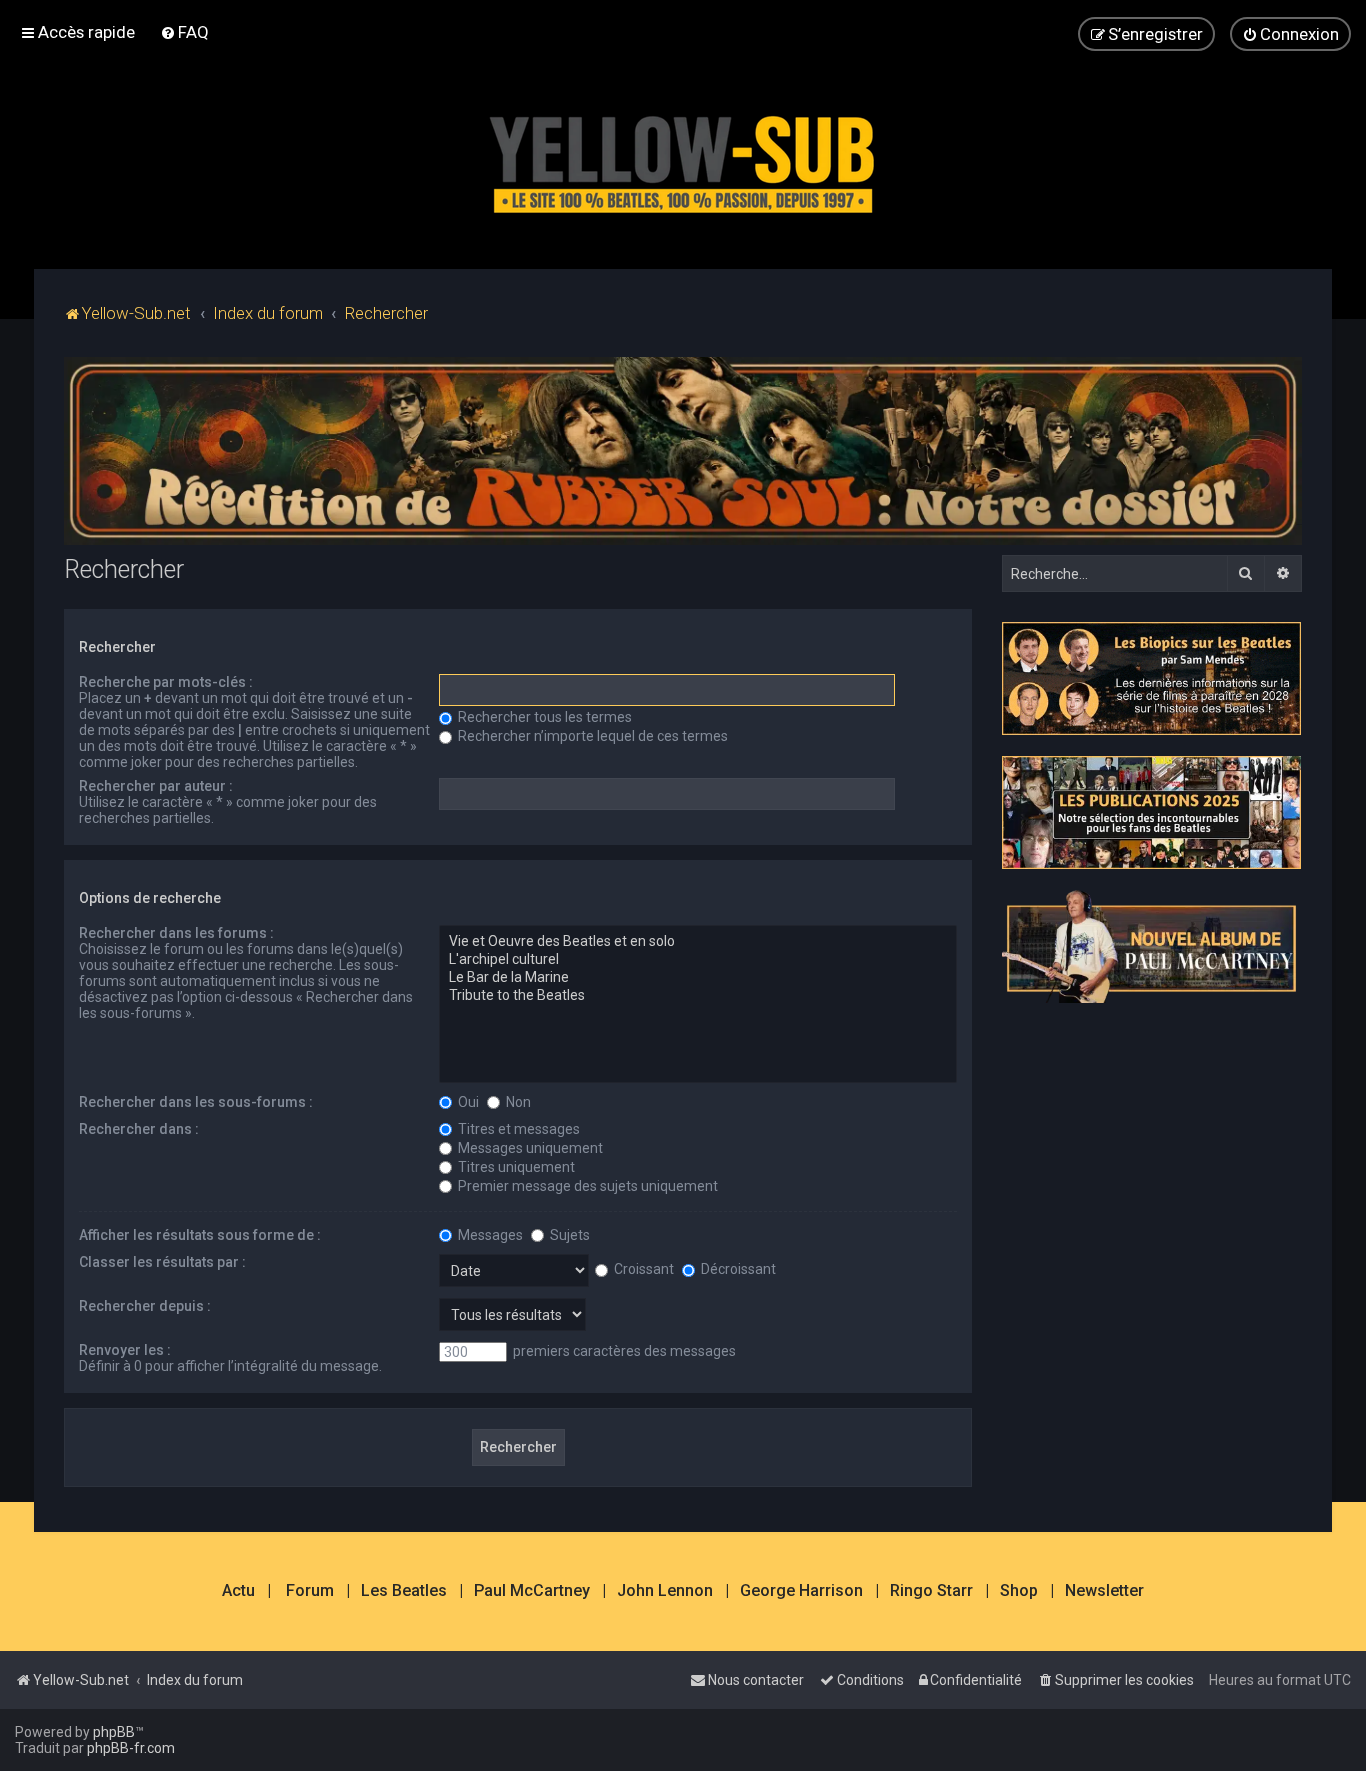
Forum (310, 1591)
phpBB (114, 1732)
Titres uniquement (515, 1167)
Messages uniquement (529, 1148)
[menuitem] (184, 32)
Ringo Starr (931, 1591)
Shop (1019, 1591)
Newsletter (1104, 1591)
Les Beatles (404, 1591)
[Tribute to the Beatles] (698, 996)
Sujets (568, 1235)
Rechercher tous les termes (543, 717)
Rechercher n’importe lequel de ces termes (591, 736)
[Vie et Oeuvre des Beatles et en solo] (698, 942)
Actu (238, 1591)
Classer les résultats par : (162, 1262)
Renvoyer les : (125, 1350)
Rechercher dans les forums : (176, 933)
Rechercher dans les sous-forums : (196, 1102)
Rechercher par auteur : (156, 786)
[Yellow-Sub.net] (683, 159)
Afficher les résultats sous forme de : (200, 1235)
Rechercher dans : (139, 1129)
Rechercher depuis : (145, 1306)
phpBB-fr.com (131, 1748)
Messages (489, 1235)
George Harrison (801, 1591)
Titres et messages (517, 1129)
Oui (467, 1102)
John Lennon (665, 1591)
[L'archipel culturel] (698, 960)
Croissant (642, 1269)
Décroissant (737, 1269)
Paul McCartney (532, 1591)
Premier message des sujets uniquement (586, 1186)
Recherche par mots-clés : (166, 682)
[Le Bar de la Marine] (698, 978)
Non (517, 1102)
